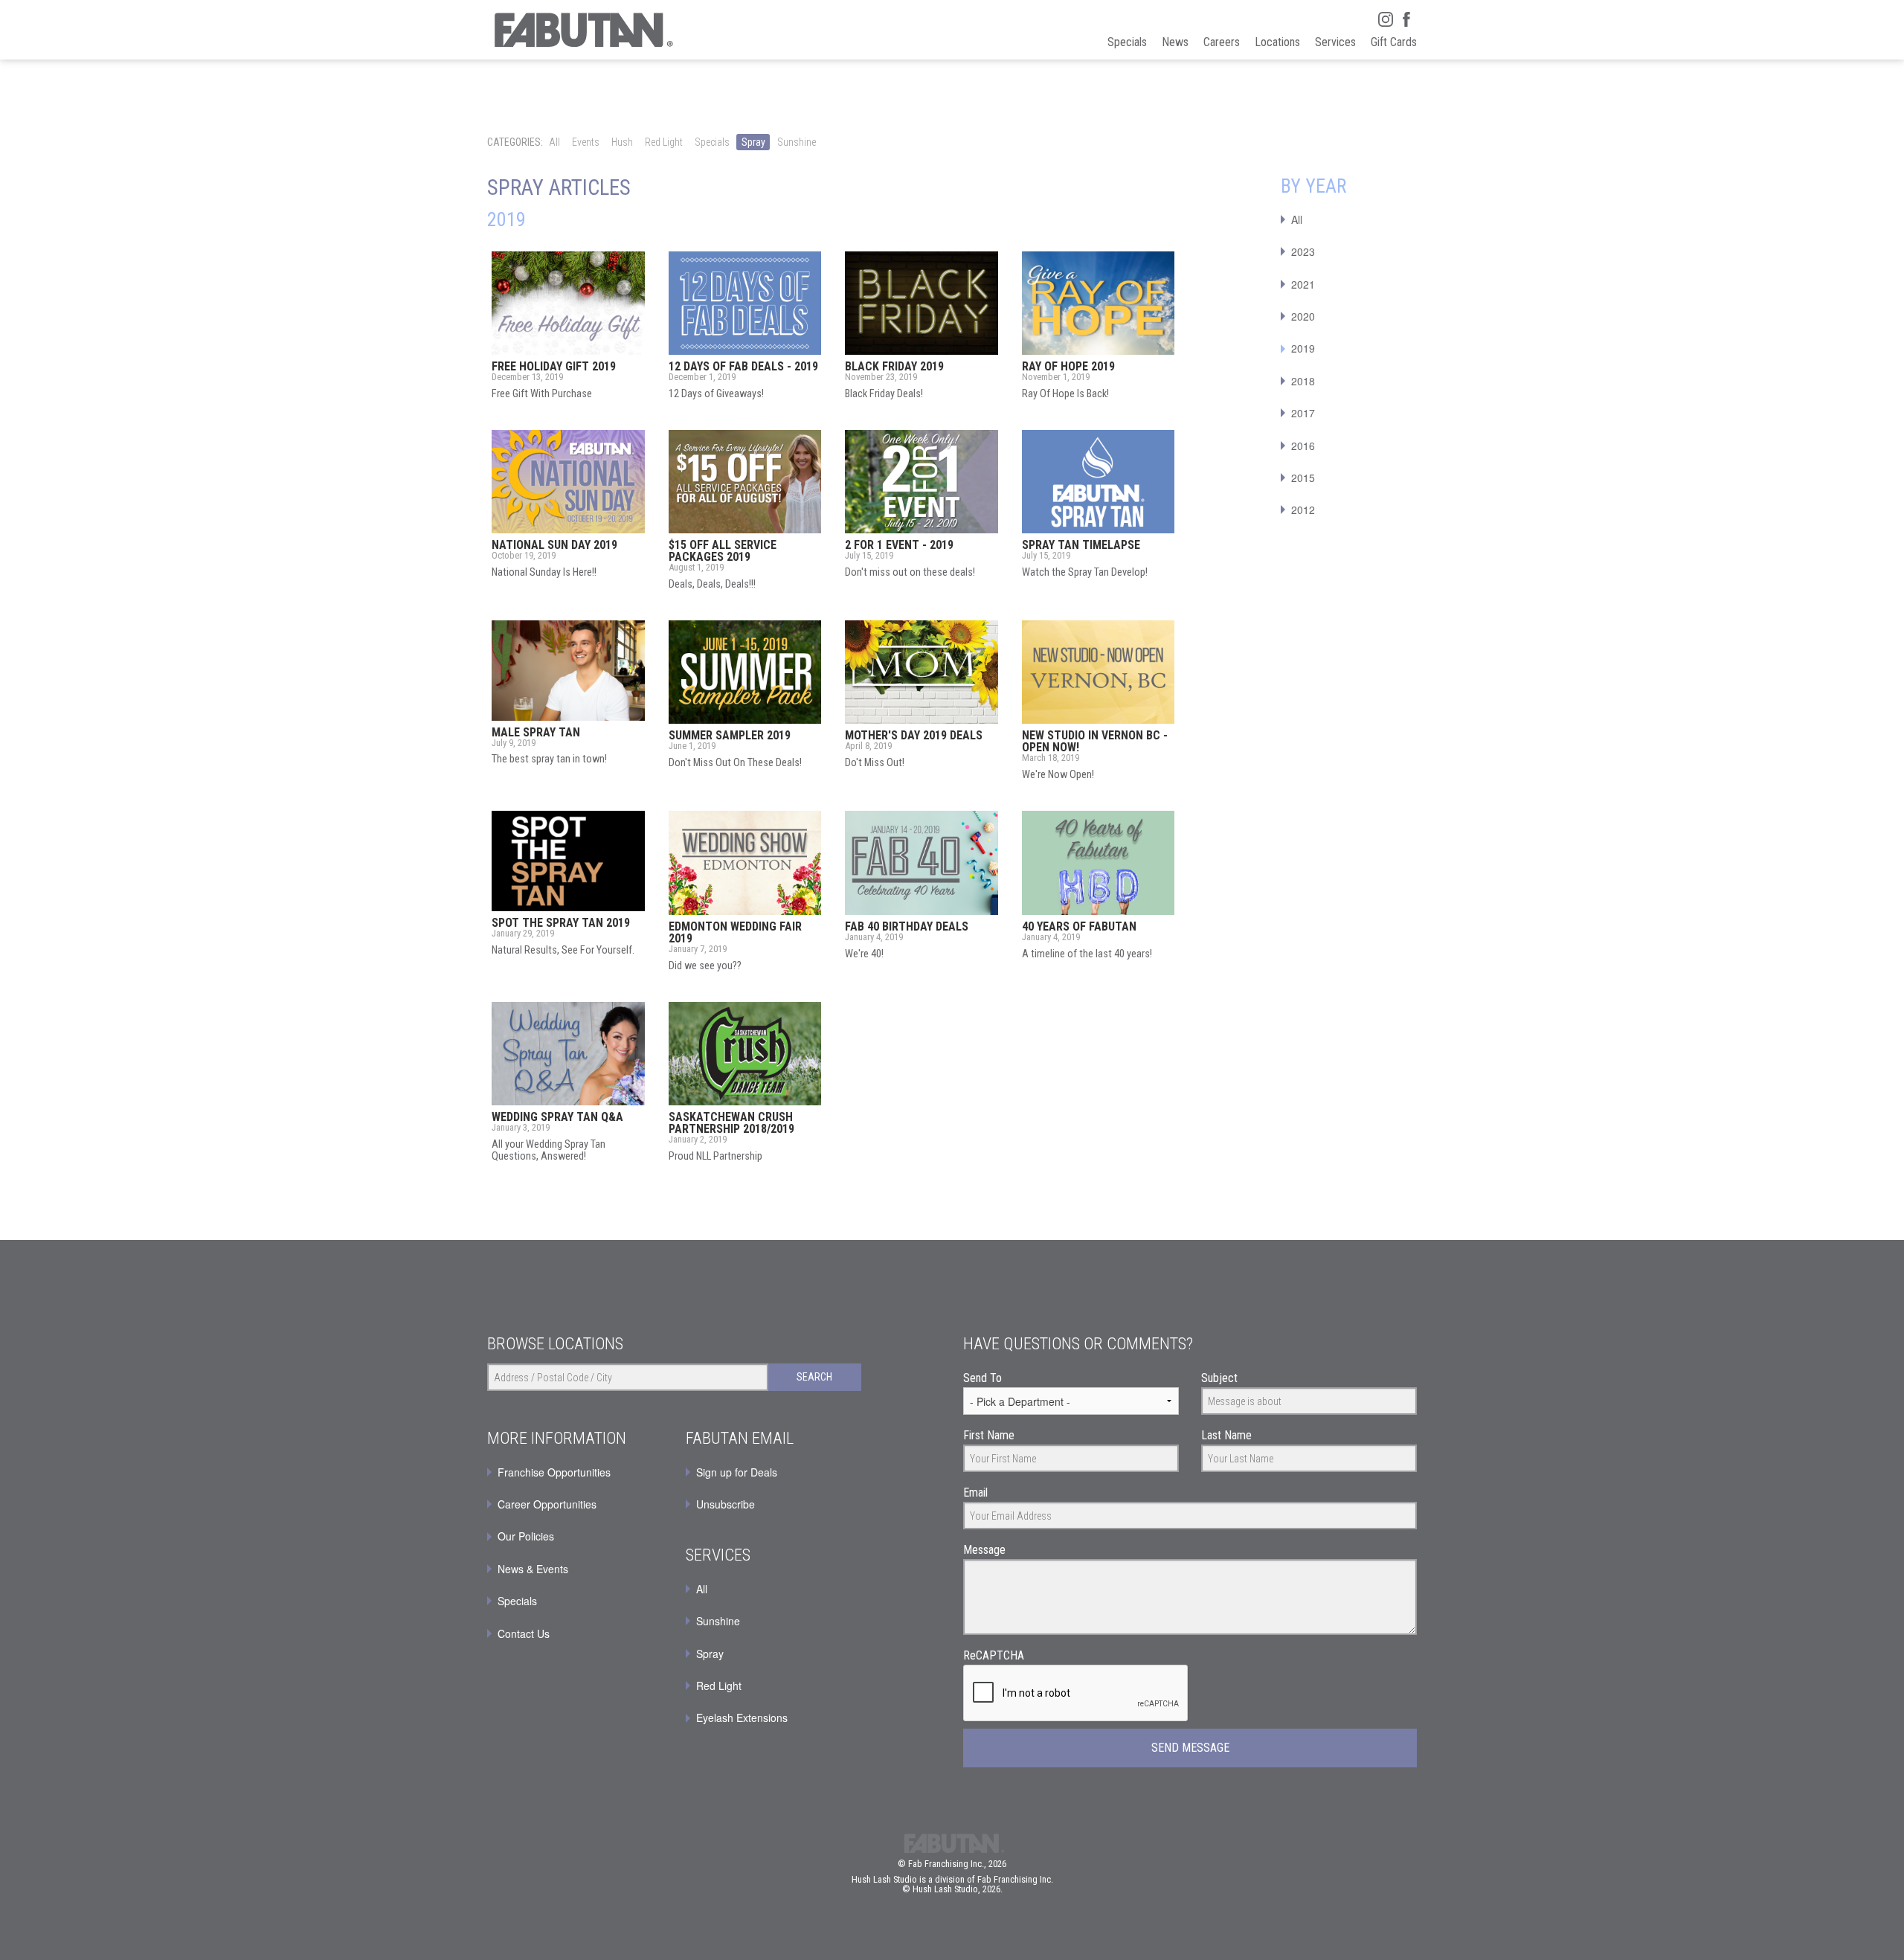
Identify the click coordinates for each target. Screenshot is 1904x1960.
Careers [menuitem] (1222, 42)
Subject (1219, 1378)
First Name (989, 1435)
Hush (622, 142)
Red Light (664, 142)
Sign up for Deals (737, 1472)
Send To (982, 1378)
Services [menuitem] (1335, 42)
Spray (753, 142)
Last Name (1226, 1435)
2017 (1303, 413)
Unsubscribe (726, 1504)
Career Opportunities (547, 1504)
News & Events (533, 1569)
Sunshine (797, 142)
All (554, 142)
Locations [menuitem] (1277, 42)
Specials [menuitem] (1127, 42)
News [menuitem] (1175, 42)
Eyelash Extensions (742, 1718)
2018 (1303, 381)
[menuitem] (774, 1472)
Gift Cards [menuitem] (1394, 42)
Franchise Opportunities (554, 1472)
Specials (712, 142)
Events (586, 142)
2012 (1303, 510)
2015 (1303, 478)
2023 (1303, 251)
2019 (1303, 348)
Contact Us (524, 1633)
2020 (1303, 316)
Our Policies (526, 1536)
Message (984, 1550)
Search (814, 1377)
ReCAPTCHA (994, 1655)
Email (975, 1493)
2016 (1303, 446)
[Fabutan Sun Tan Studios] (582, 30)
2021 (1303, 284)
